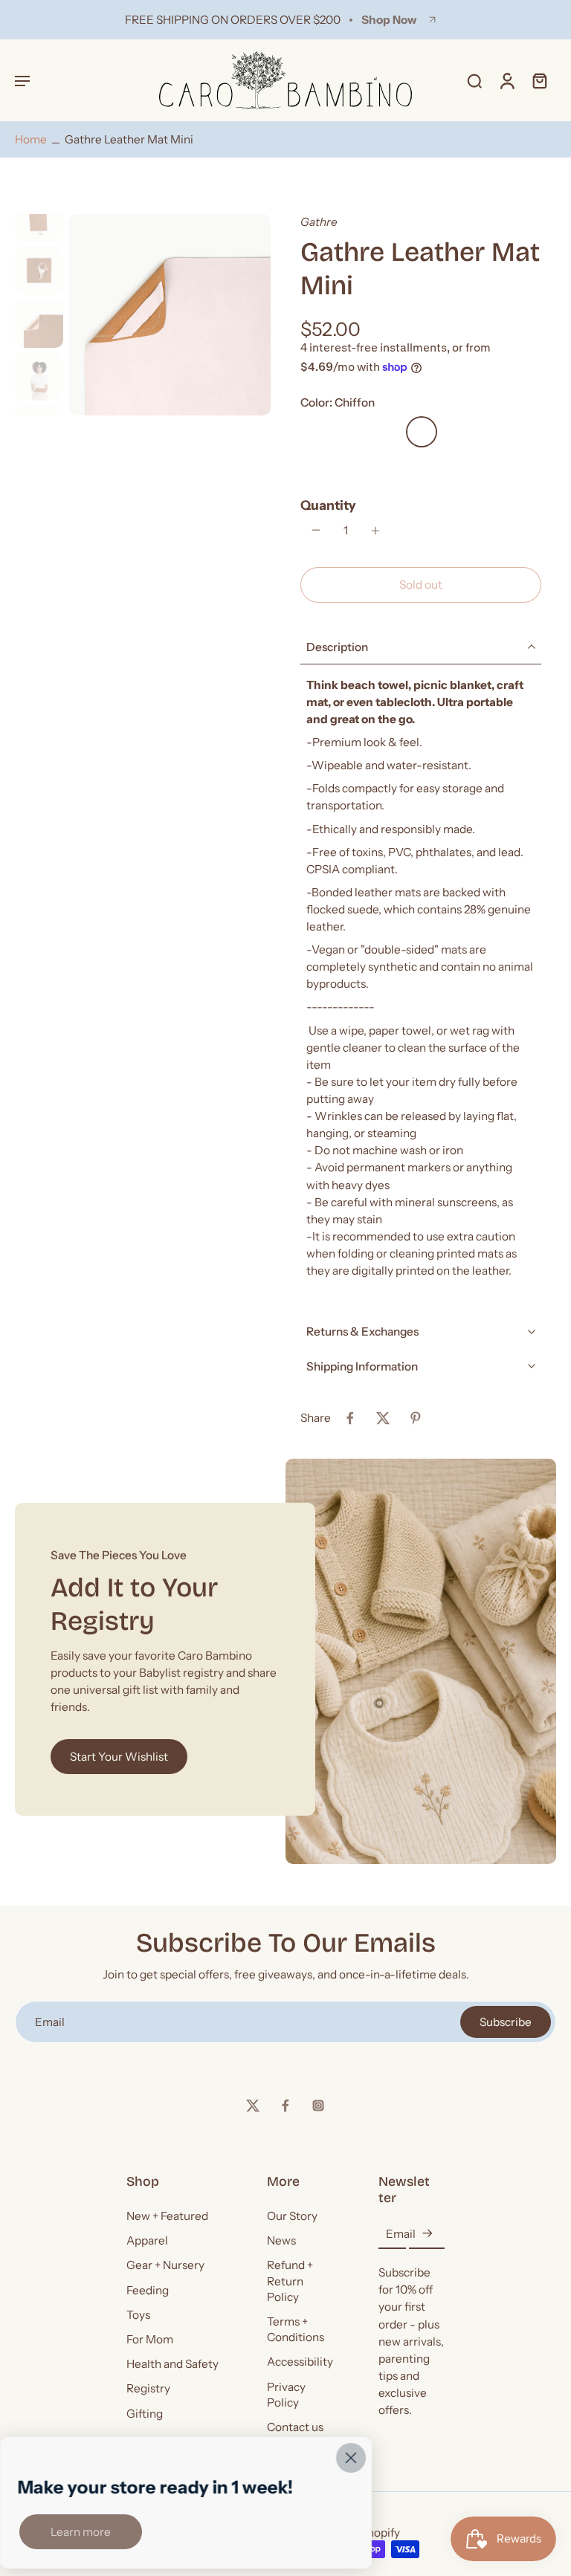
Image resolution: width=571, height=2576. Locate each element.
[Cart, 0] (540, 80)
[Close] (351, 2458)
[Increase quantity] (375, 531)
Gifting (145, 2413)
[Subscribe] (427, 2234)
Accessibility (300, 2362)
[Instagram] (318, 2106)
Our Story (292, 2216)
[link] (81, 2532)
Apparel (147, 2240)
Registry (148, 2388)
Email (401, 2234)
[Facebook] (285, 2106)
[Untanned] (314, 467)
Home (31, 139)
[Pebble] (422, 467)
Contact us (295, 2427)
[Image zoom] (170, 315)
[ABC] (350, 432)
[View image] (39, 218)
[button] (22, 80)
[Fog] (386, 467)
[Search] (474, 80)
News (281, 2240)
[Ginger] (386, 432)
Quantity (328, 505)
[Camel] (350, 467)
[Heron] (457, 432)
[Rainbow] (493, 432)
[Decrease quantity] (316, 530)
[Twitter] (253, 2106)
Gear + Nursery (165, 2265)
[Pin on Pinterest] (416, 1418)
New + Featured (167, 2216)
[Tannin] (314, 432)
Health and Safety (172, 2364)
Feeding (148, 2290)
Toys (138, 2315)
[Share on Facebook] (350, 1418)
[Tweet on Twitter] (383, 1418)
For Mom (150, 2339)
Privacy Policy (286, 2394)
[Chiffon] (422, 432)
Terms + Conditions (296, 2329)
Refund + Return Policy (290, 2281)
